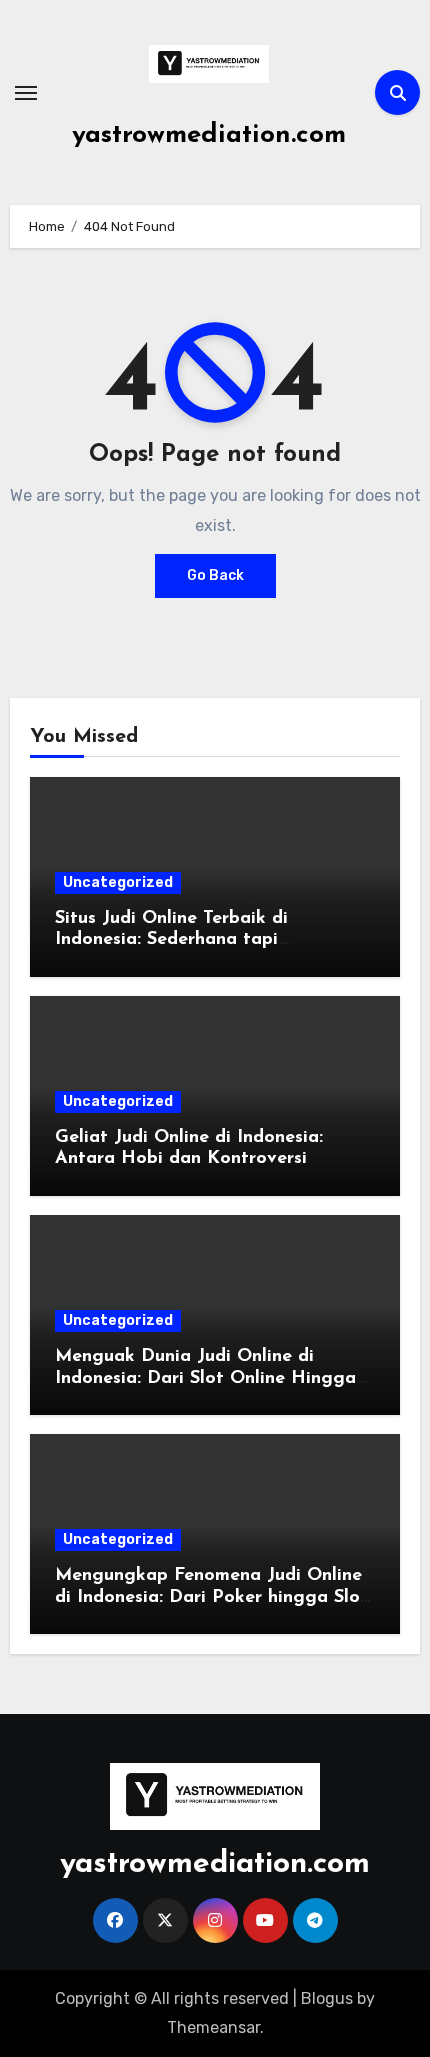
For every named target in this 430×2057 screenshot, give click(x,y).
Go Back (215, 575)
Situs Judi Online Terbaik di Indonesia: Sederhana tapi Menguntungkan (171, 940)
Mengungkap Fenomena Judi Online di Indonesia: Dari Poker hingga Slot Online (211, 1597)
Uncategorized (118, 882)
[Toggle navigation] (26, 93)
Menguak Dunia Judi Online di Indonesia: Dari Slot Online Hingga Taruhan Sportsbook (205, 1378)
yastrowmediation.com (209, 135)
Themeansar (213, 2027)
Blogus (327, 1998)
